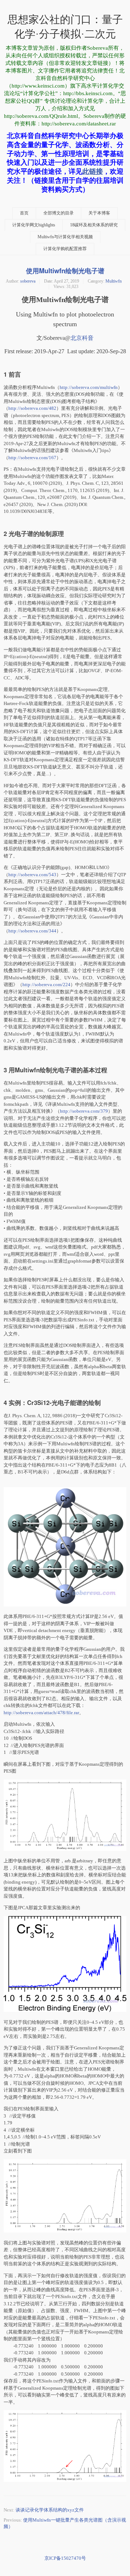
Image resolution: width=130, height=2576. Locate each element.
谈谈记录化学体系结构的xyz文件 (50, 2510)
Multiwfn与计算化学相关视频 (65, 237)
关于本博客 (99, 213)
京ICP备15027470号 (65, 2558)
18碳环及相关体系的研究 (94, 225)
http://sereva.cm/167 (32, 458)
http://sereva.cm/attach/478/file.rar (41, 1713)
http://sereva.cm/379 (84, 1111)
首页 (24, 213)
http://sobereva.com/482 (32, 408)
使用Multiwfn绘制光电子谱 (65, 271)
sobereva (28, 281)
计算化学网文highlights (34, 225)
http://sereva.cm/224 (46, 985)
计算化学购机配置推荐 (65, 249)
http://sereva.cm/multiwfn (89, 387)
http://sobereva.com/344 (32, 931)
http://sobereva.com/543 (32, 875)
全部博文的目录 (58, 213)
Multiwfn (114, 281)
